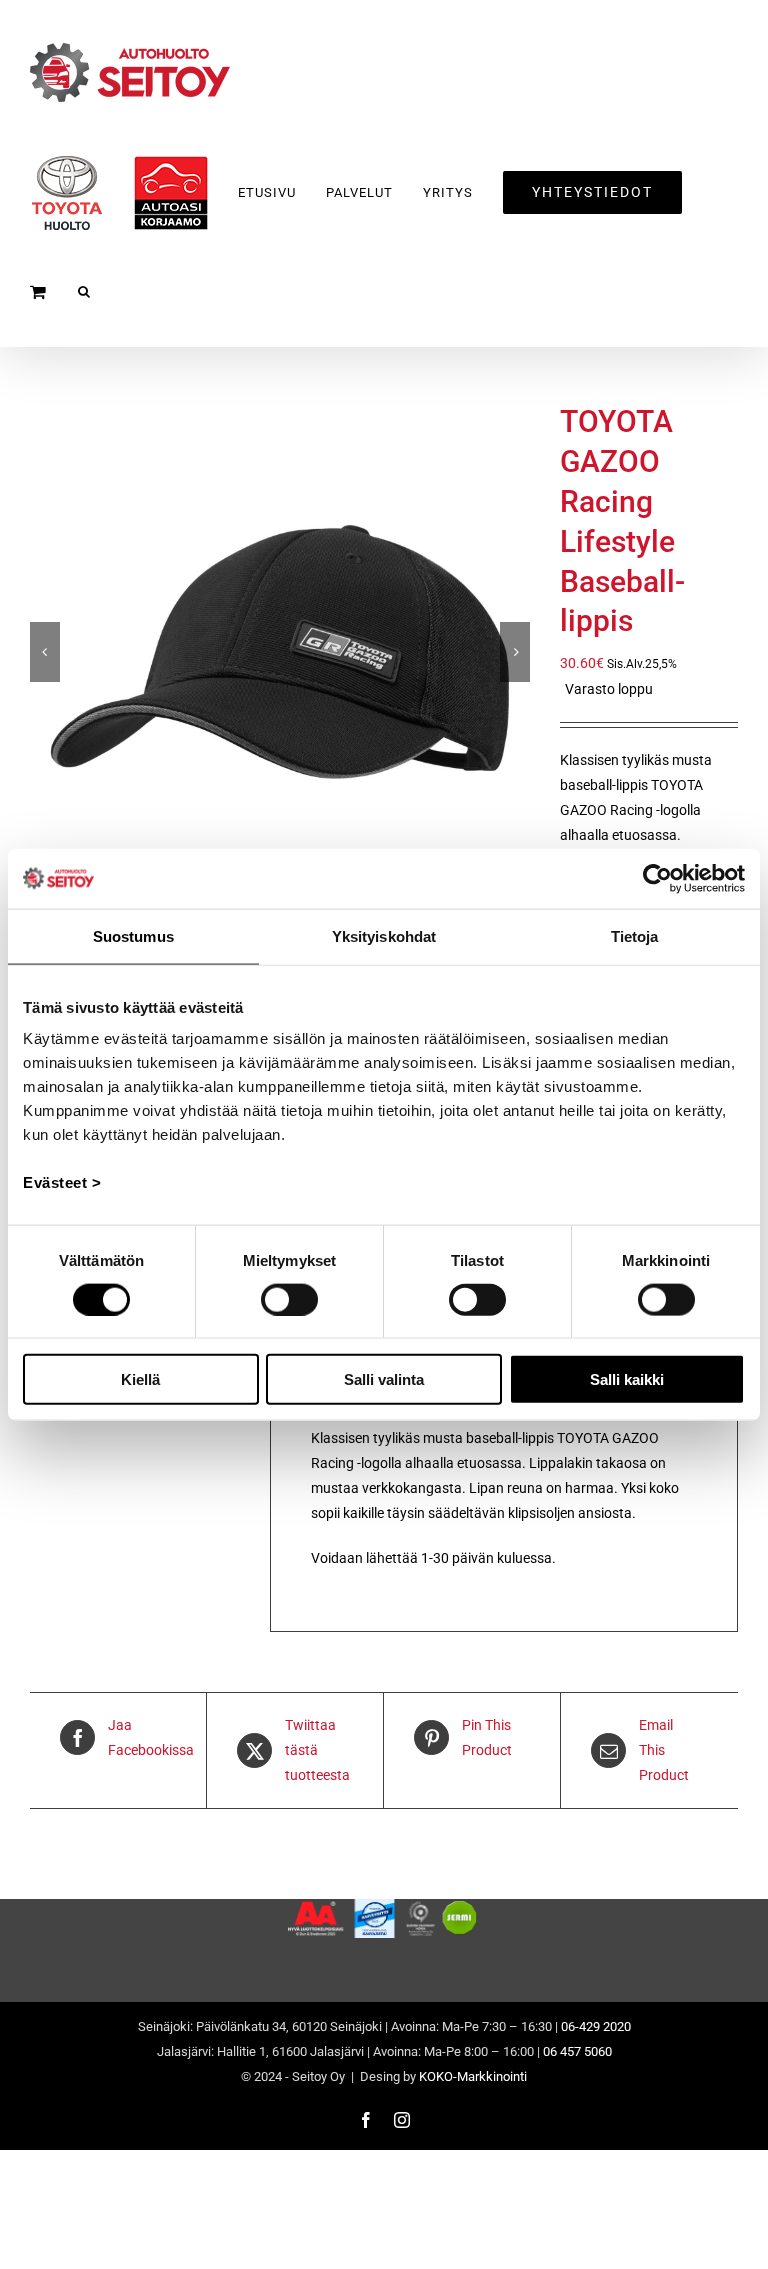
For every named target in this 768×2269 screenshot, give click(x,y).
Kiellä (140, 1379)
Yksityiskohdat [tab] (384, 935)
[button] (84, 291)
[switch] (289, 1299)
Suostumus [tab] (133, 935)
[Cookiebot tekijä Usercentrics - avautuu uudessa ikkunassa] (657, 878)
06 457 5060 (577, 2051)
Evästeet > (62, 1182)
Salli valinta (384, 1379)
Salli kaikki (627, 1379)
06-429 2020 (596, 2026)
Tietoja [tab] (635, 935)
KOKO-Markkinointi (473, 2076)
